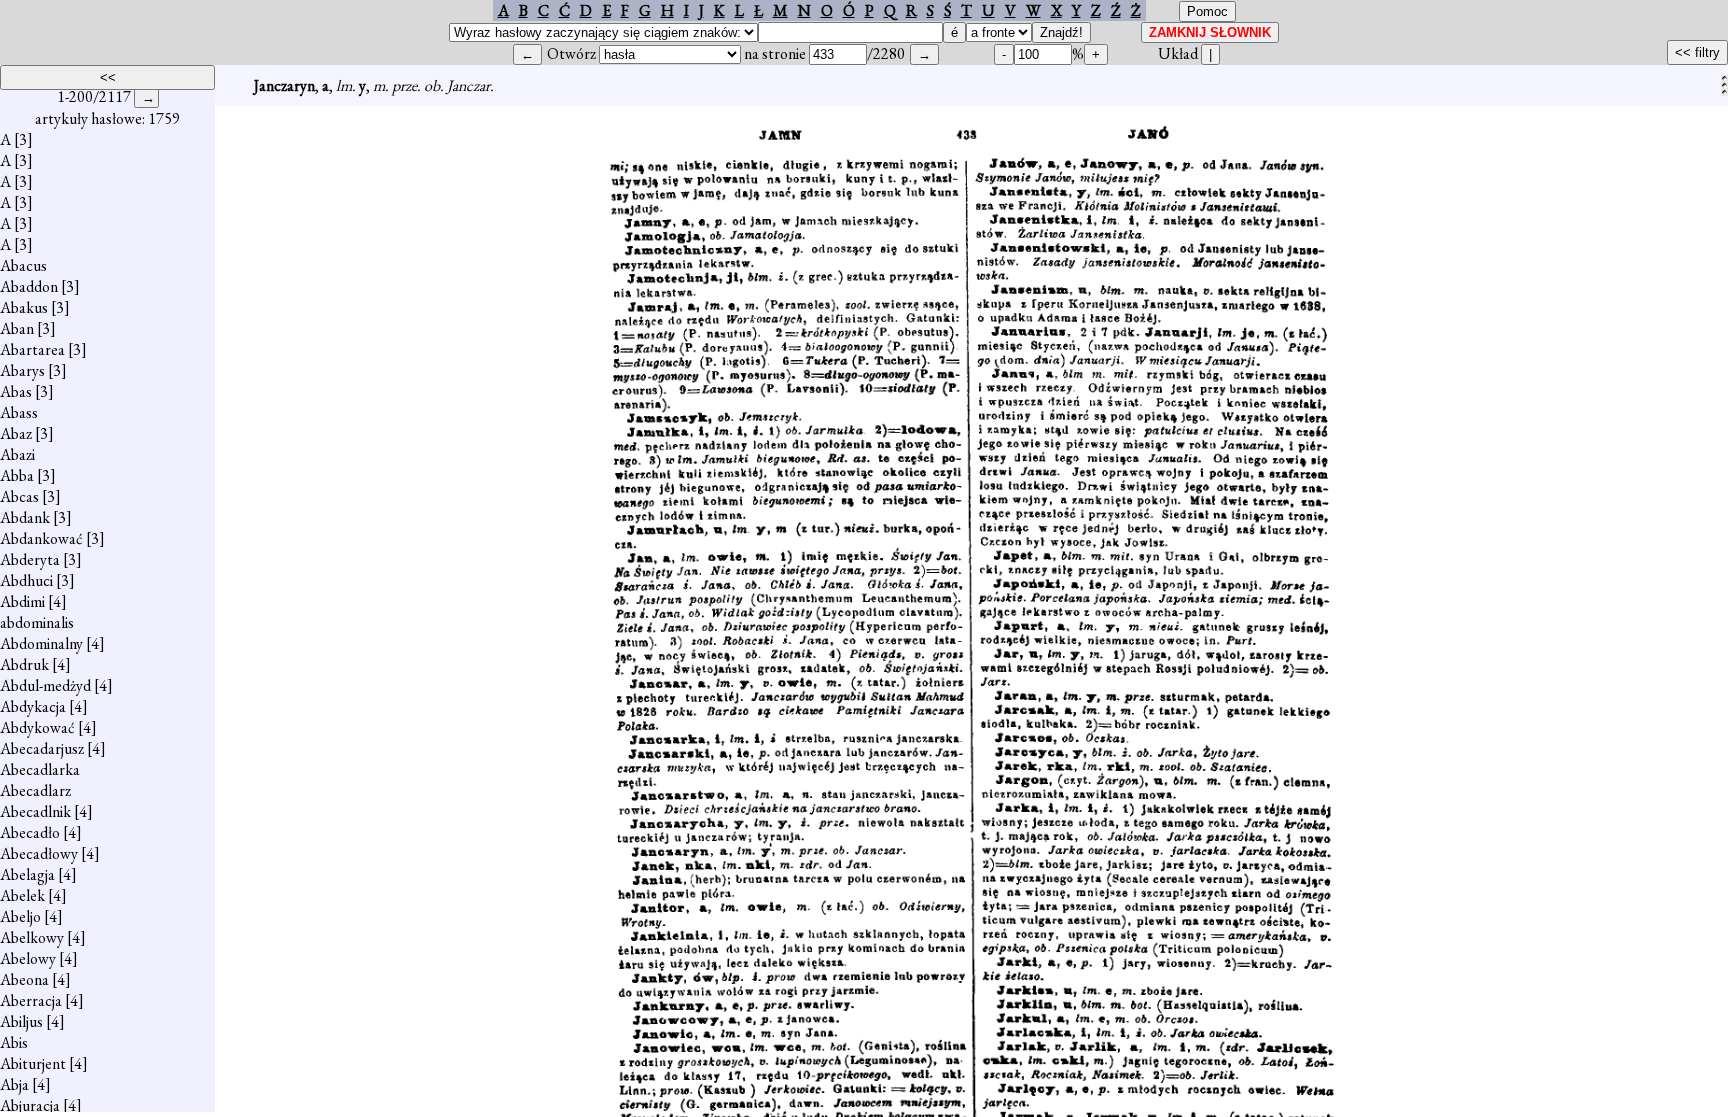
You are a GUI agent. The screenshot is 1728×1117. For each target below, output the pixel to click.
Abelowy (28, 958)
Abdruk (24, 664)
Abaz (16, 433)
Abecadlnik (35, 811)
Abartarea (32, 349)
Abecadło (30, 832)
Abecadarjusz (42, 748)
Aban (17, 328)
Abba (17, 475)
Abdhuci (26, 580)
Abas (16, 391)
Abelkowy (32, 937)
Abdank (25, 517)
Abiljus (21, 1021)
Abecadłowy (39, 853)
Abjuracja (30, 1105)
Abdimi (22, 601)
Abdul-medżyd (45, 685)
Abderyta (30, 559)
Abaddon (29, 286)
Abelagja (27, 874)
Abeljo (20, 916)
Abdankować (41, 538)
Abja (14, 1084)
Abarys (22, 370)
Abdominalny (41, 643)
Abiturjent (33, 1063)
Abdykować (37, 727)
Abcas (19, 496)
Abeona (24, 979)
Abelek (22, 895)
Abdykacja (33, 706)
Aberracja (31, 1000)
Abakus (24, 307)
